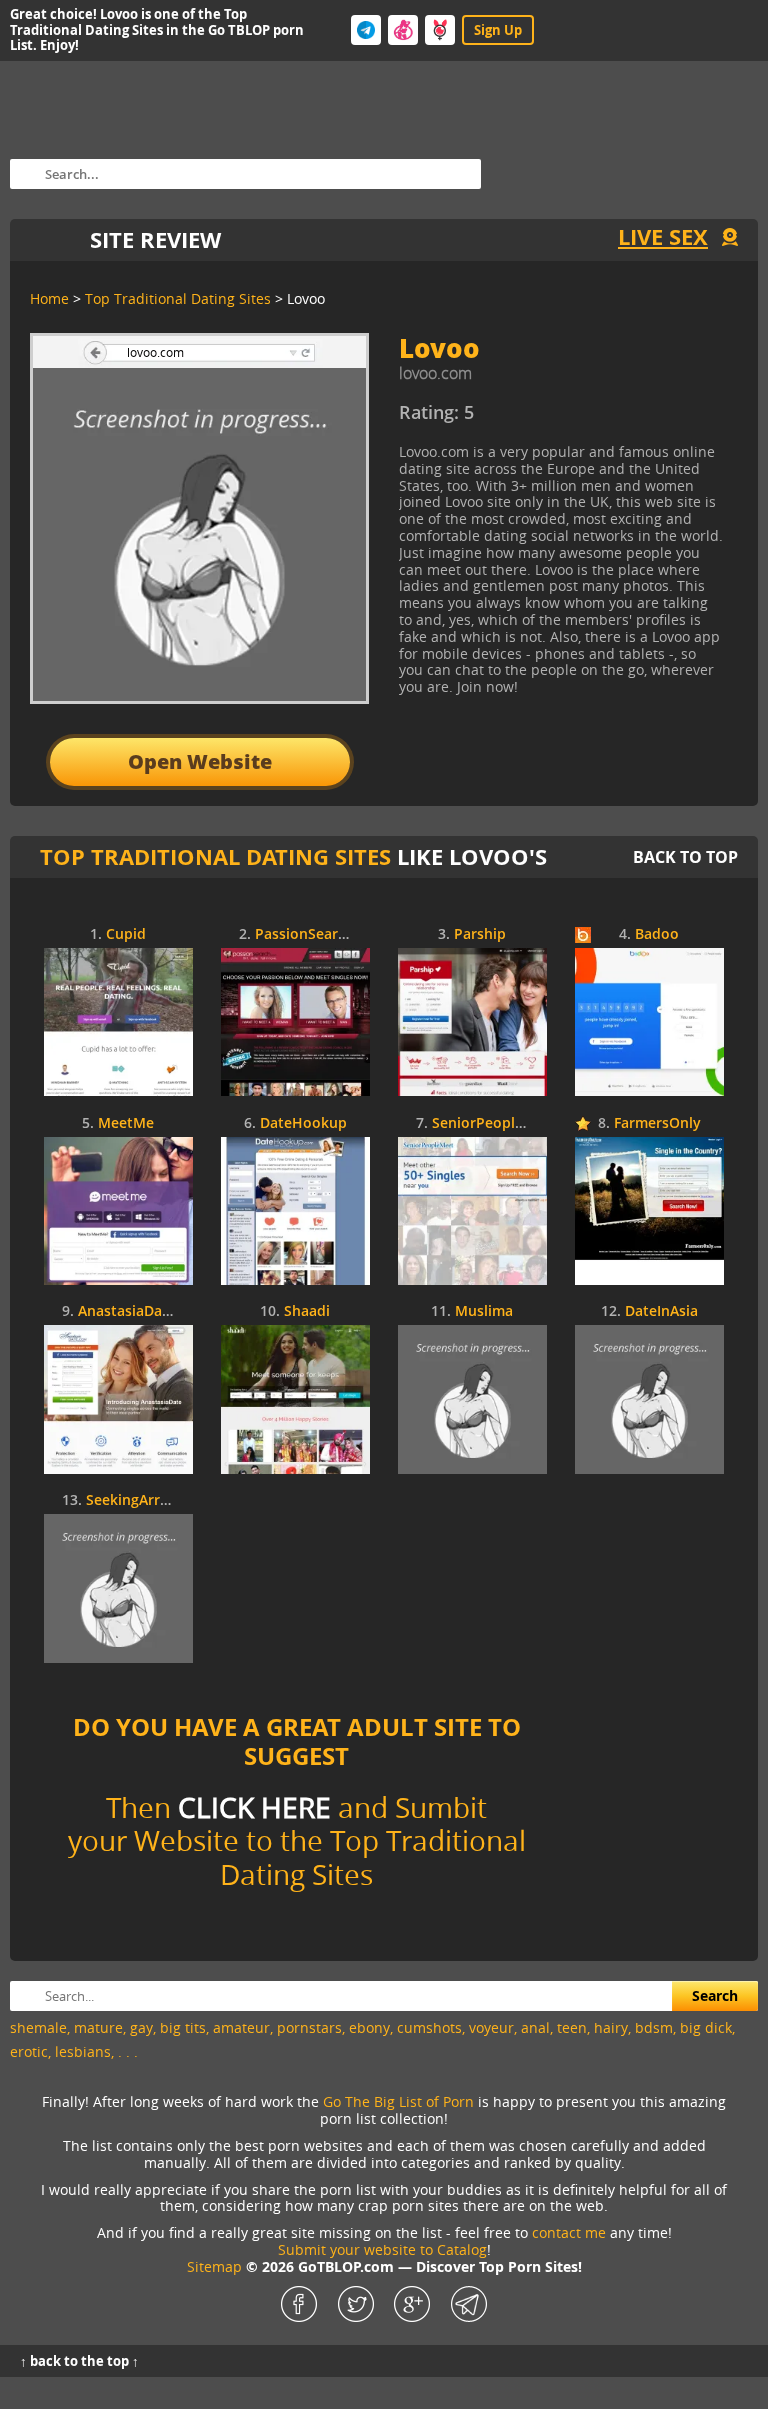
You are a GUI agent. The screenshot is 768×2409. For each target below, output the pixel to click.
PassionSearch (304, 934)
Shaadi (307, 1311)
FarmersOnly (657, 1123)
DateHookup (303, 1123)
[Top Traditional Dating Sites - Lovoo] (563, 419)
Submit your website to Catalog (382, 2249)
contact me (569, 2232)
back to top (685, 857)
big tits (183, 2027)
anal (535, 2027)
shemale (38, 2027)
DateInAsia (661, 1311)
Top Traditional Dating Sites (215, 856)
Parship (480, 934)
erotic (29, 2051)
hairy (611, 2027)
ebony (369, 2027)
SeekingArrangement (157, 1500)
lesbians (83, 2051)
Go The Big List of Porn (398, 2101)
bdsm (654, 2027)
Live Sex (663, 236)
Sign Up (498, 30)
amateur (241, 2027)
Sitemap (214, 2266)
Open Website (200, 761)
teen (572, 2027)
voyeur (491, 2027)
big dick (706, 2027)
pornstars (309, 2027)
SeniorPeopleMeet (495, 1123)
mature (98, 2027)
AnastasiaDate (127, 1311)
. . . (128, 2051)
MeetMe (126, 1123)
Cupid (126, 934)
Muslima (484, 1311)
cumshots (429, 2027)
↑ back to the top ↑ (79, 2361)
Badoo (657, 934)
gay (141, 2027)
